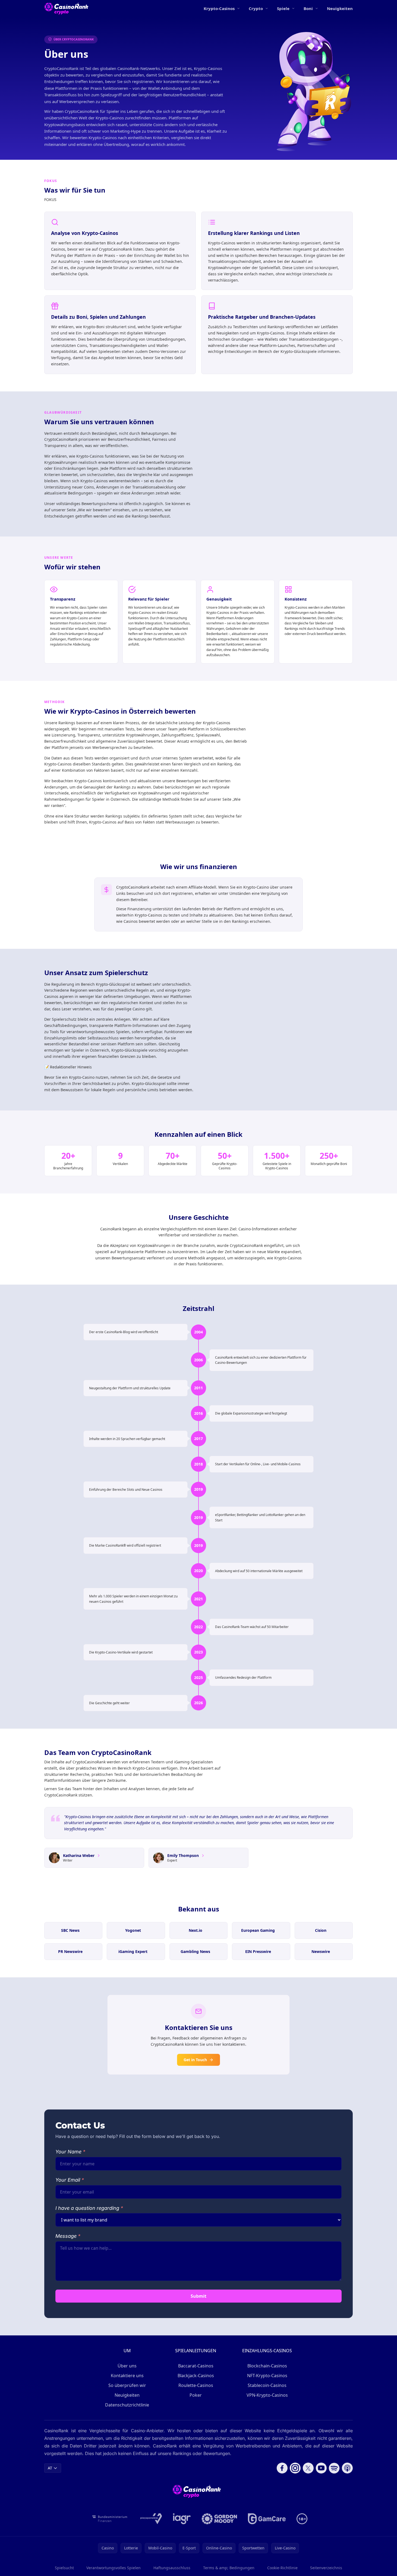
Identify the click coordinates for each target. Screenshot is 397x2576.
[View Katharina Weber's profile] (99, 1856)
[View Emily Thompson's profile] (203, 1856)
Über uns (127, 2366)
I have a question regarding (89, 2208)
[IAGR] (182, 2519)
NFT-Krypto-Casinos (267, 2376)
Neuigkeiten (340, 8)
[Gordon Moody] (219, 2519)
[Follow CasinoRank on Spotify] (334, 2468)
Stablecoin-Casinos (267, 2385)
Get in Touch (195, 2060)
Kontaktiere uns (127, 2376)
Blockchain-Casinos (267, 2366)
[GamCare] (267, 2519)
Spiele (283, 8)
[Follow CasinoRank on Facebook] (282, 2468)
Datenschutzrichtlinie (127, 2405)
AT (50, 2468)
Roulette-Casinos (196, 2385)
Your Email (70, 2180)
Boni (308, 8)
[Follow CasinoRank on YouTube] (321, 2468)
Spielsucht (64, 2568)
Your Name (70, 2152)
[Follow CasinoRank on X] (308, 2468)
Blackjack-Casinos (196, 2376)
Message (68, 2236)
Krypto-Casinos (219, 8)
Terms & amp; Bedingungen (229, 2568)
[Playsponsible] (151, 2519)
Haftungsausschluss (172, 2568)
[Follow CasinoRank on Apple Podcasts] (347, 2468)
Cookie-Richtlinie (282, 2568)
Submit (198, 2296)
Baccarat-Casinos (196, 2366)
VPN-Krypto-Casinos (267, 2395)
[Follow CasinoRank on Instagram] (295, 2468)
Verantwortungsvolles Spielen (114, 2568)
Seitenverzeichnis (326, 2568)
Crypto (256, 8)
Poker (196, 2395)
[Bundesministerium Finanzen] (110, 2519)
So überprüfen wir (127, 2385)
